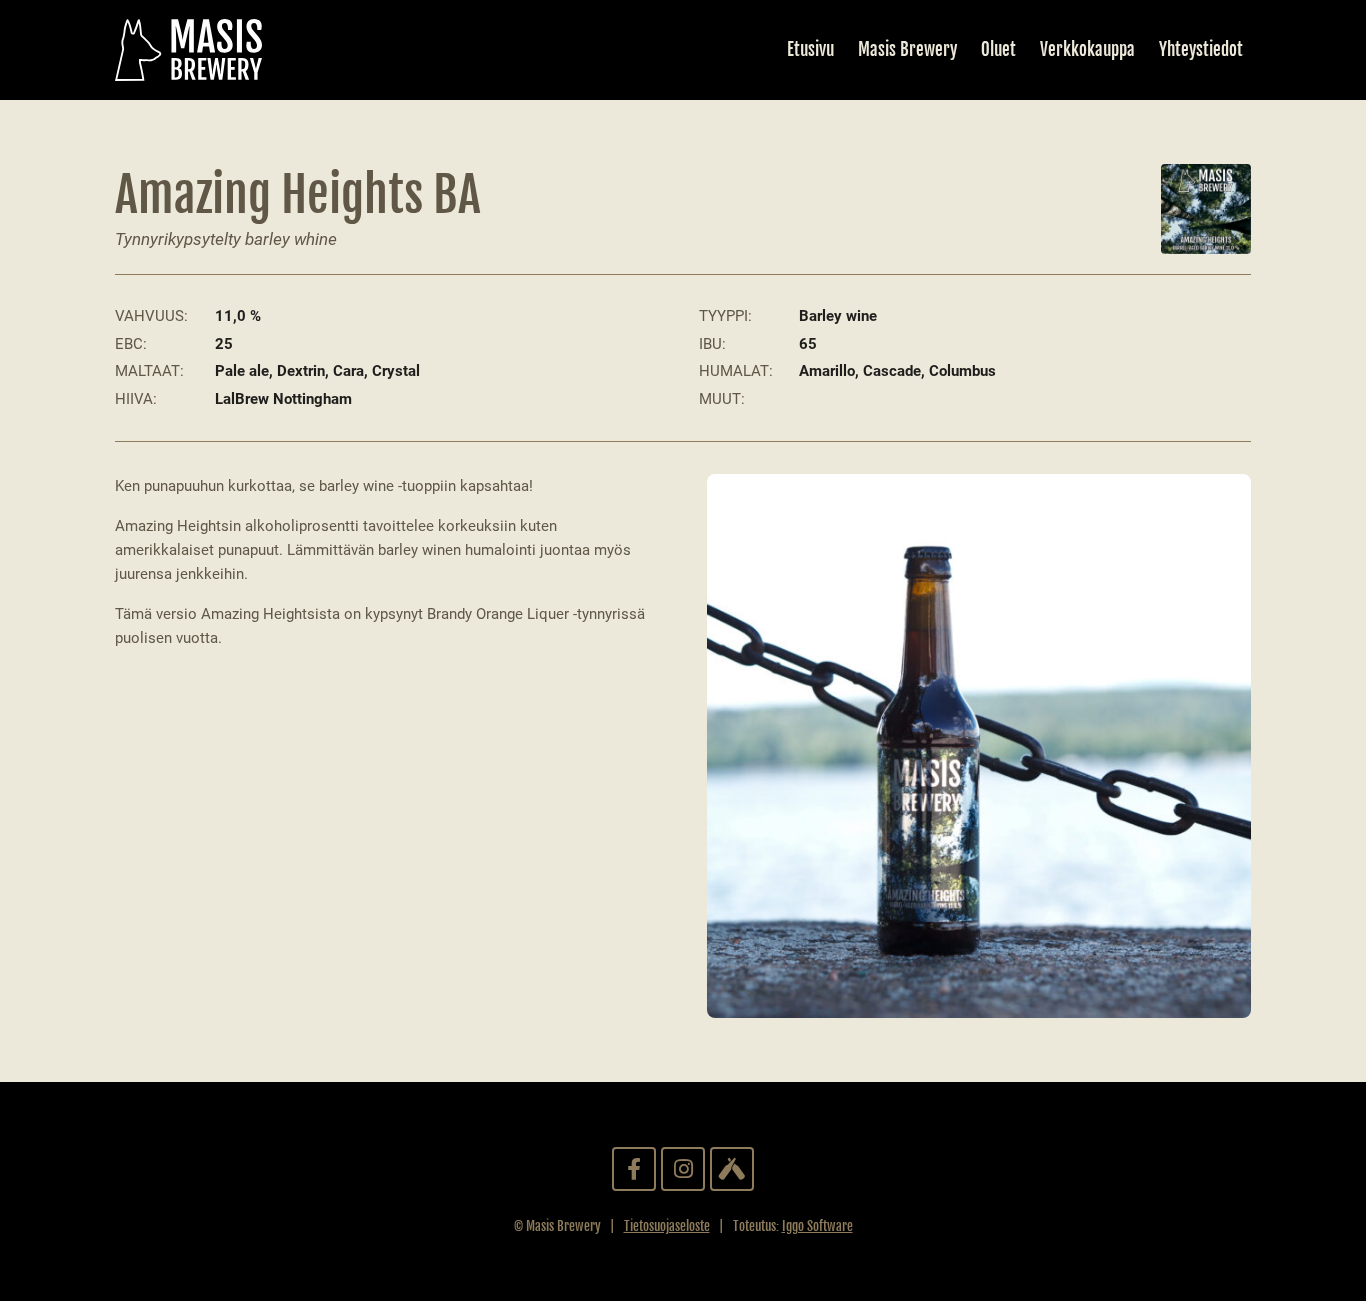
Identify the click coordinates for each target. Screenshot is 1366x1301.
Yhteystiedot (1201, 49)
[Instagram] (683, 1169)
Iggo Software (817, 1226)
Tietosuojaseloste (667, 1226)
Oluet (998, 49)
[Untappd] (732, 1169)
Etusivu (810, 49)
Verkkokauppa (1087, 49)
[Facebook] (634, 1169)
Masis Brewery (907, 49)
